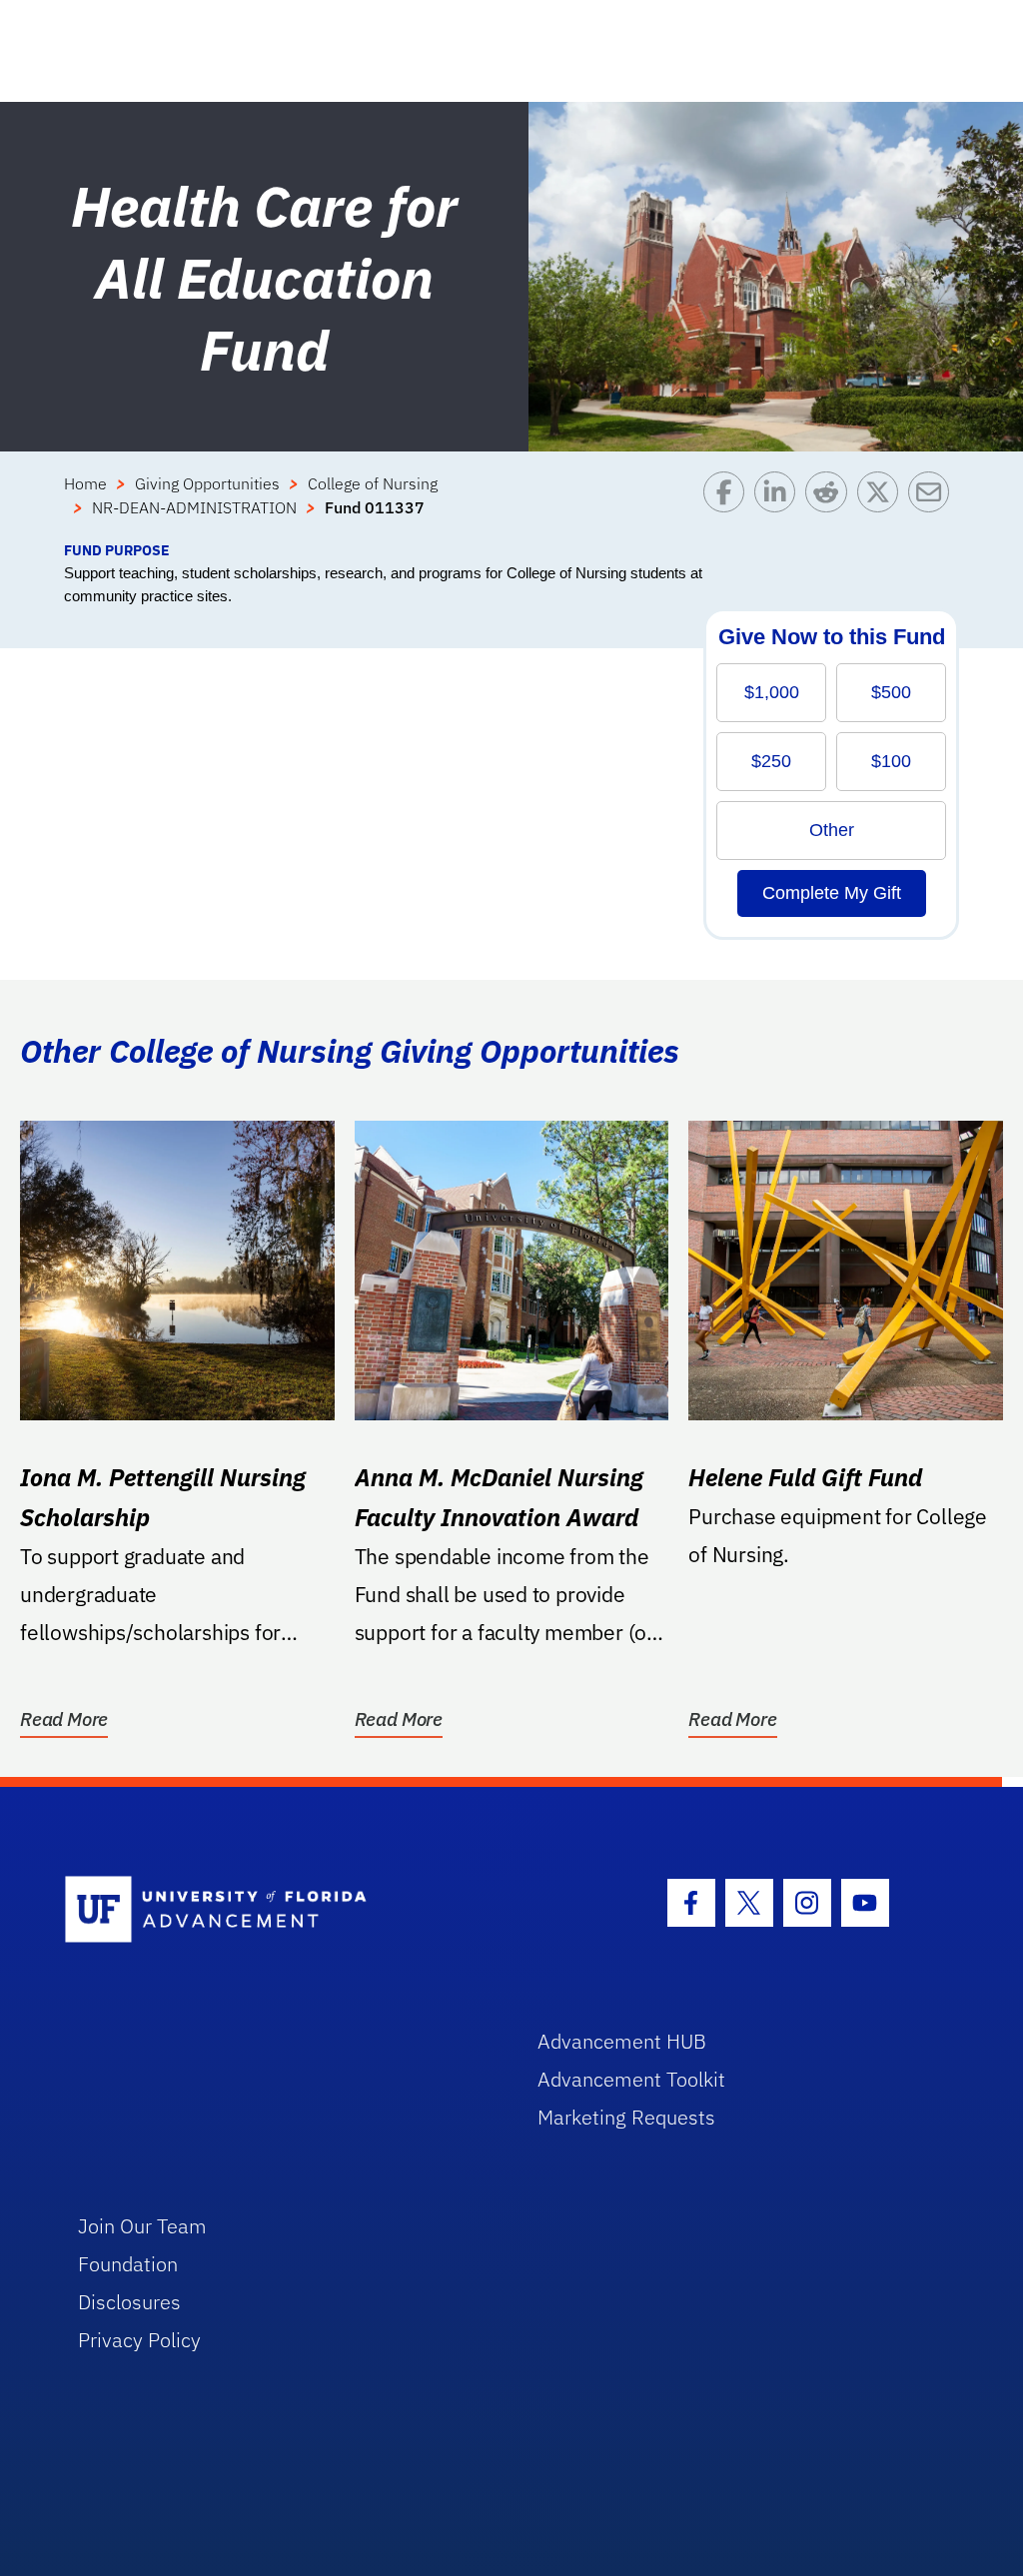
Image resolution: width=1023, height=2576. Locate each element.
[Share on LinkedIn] (780, 505)
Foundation (128, 2264)
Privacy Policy (139, 2340)
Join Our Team (142, 2226)
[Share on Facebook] (729, 505)
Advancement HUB (622, 2041)
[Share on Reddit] (831, 505)
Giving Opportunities (207, 483)
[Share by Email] (934, 505)
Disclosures (129, 2302)
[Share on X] (883, 505)
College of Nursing (373, 483)
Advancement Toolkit (631, 2079)
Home (85, 483)
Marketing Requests (626, 2117)
